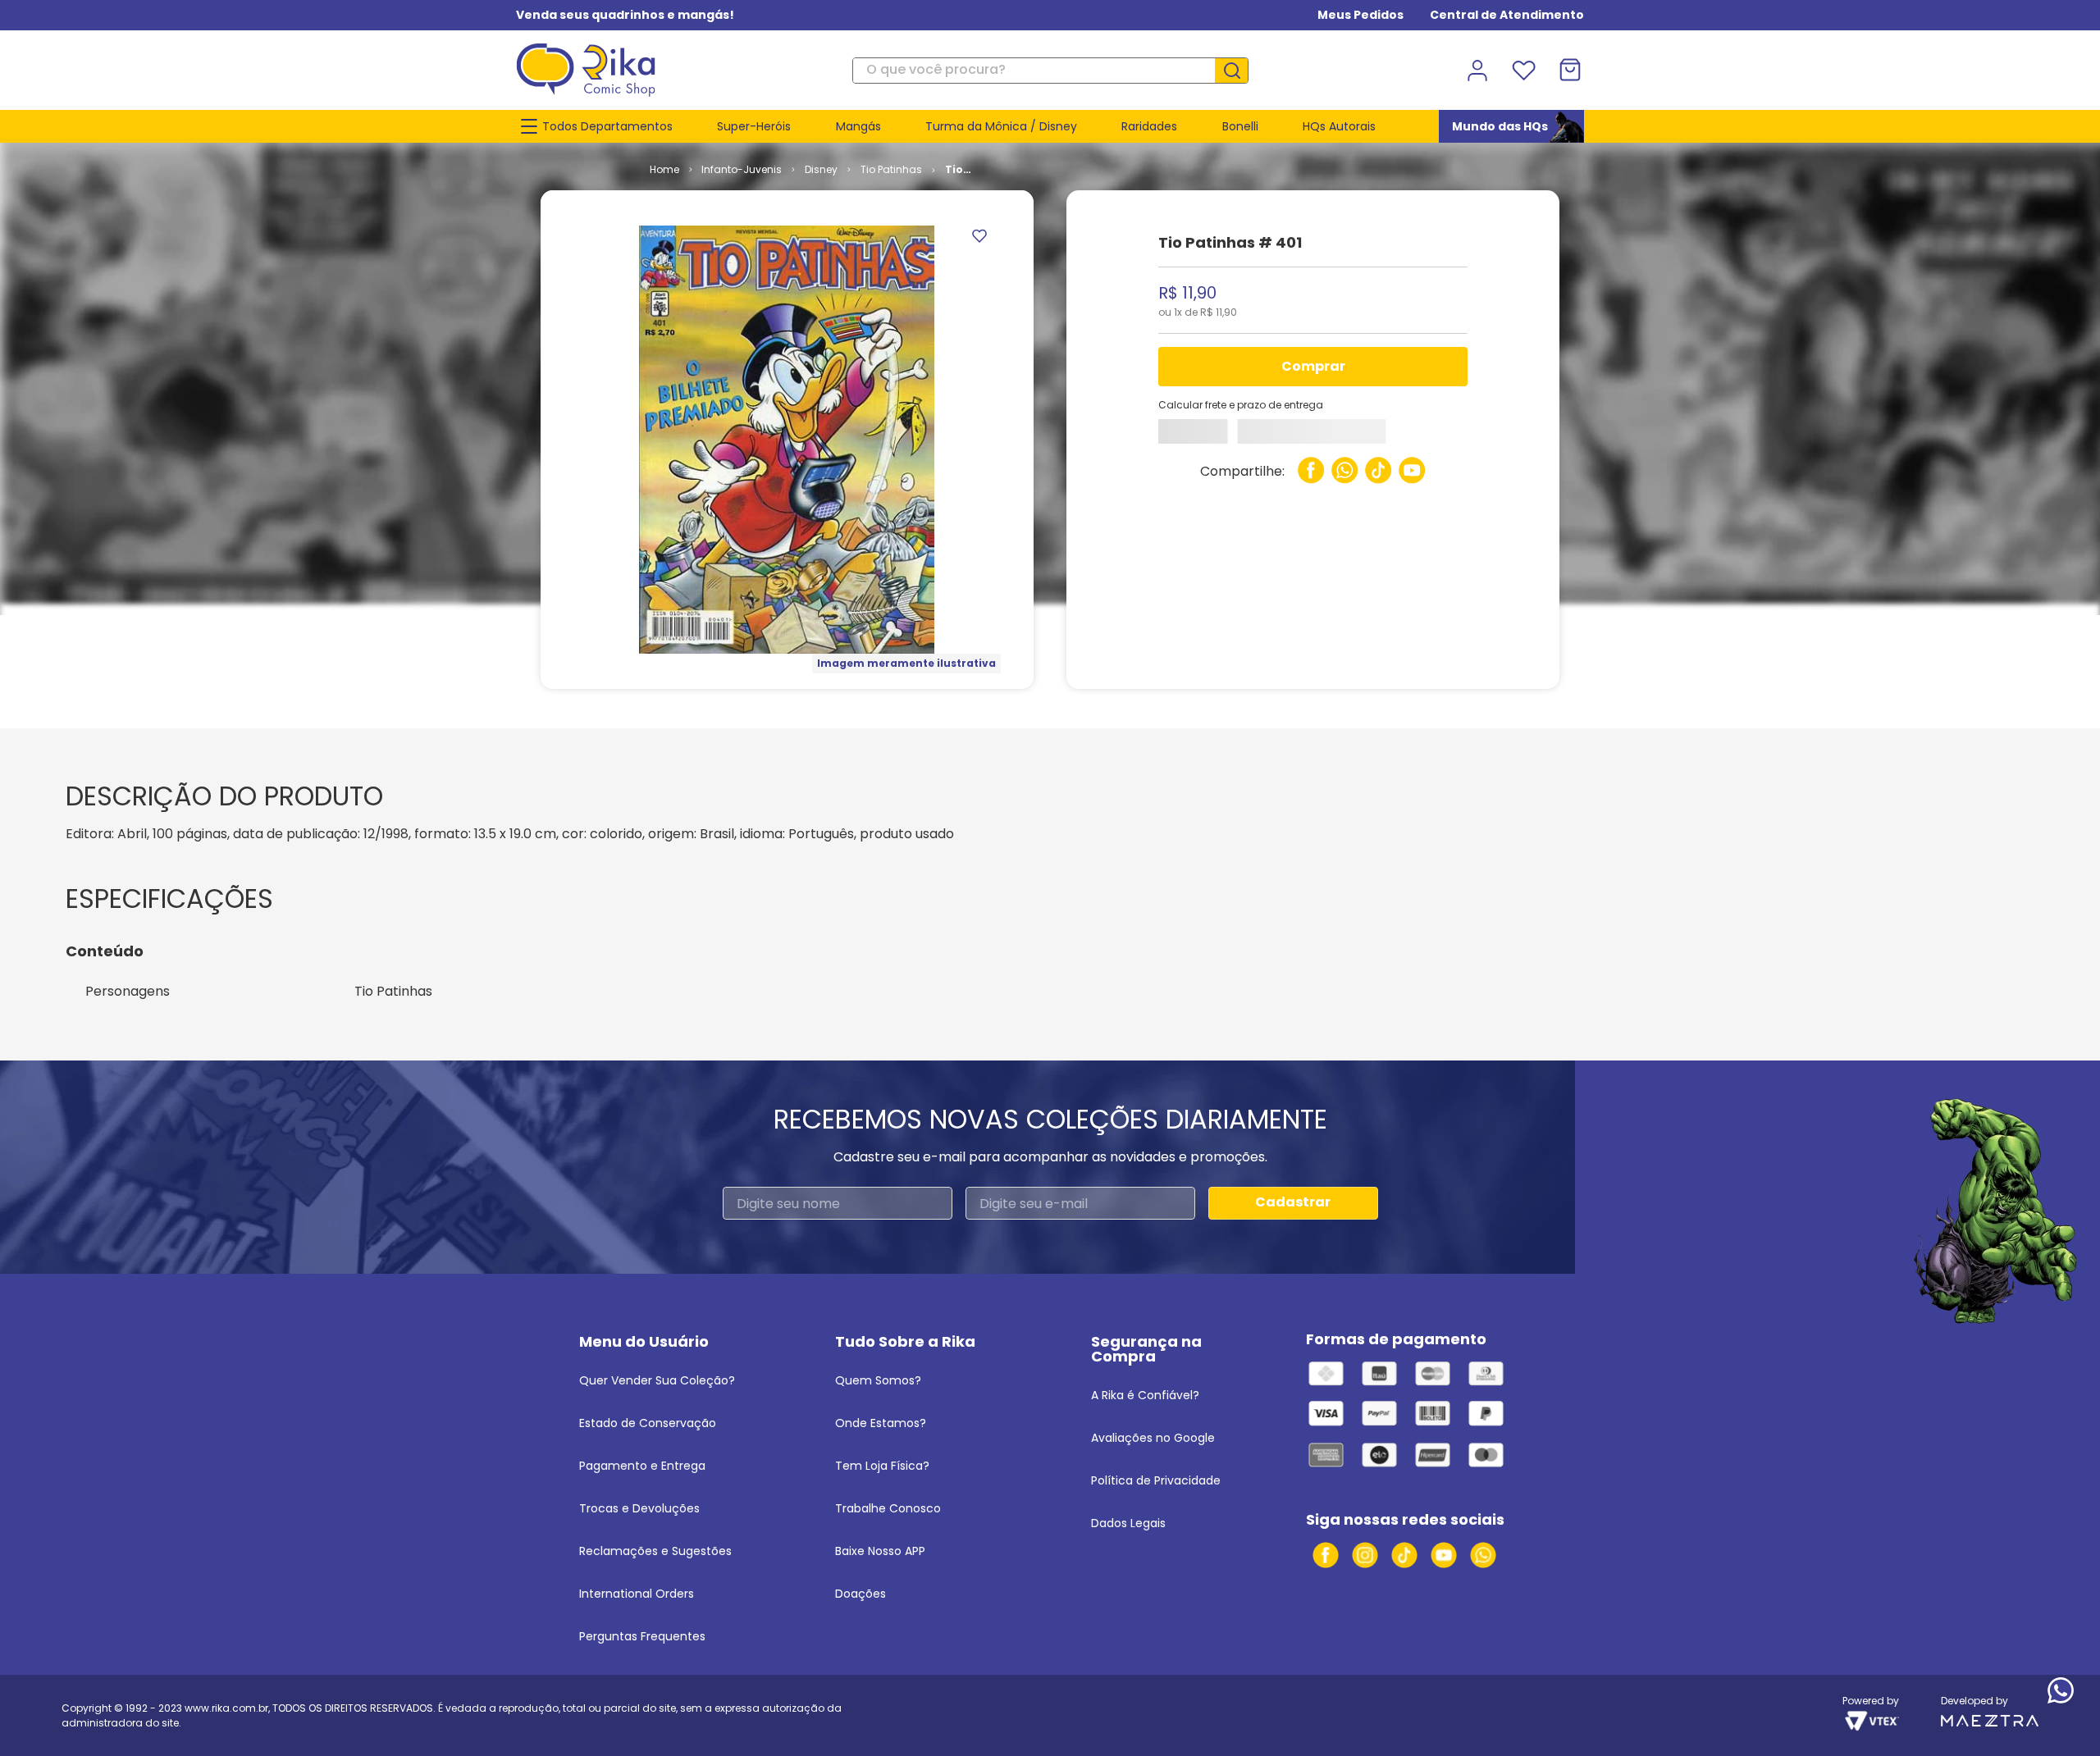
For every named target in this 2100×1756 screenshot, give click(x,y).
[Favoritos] (1523, 71)
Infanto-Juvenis (742, 169)
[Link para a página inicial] (664, 170)
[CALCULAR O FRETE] (1203, 436)
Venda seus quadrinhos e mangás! (625, 15)
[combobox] (1050, 71)
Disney (821, 169)
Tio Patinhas (891, 169)
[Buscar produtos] (1238, 71)
